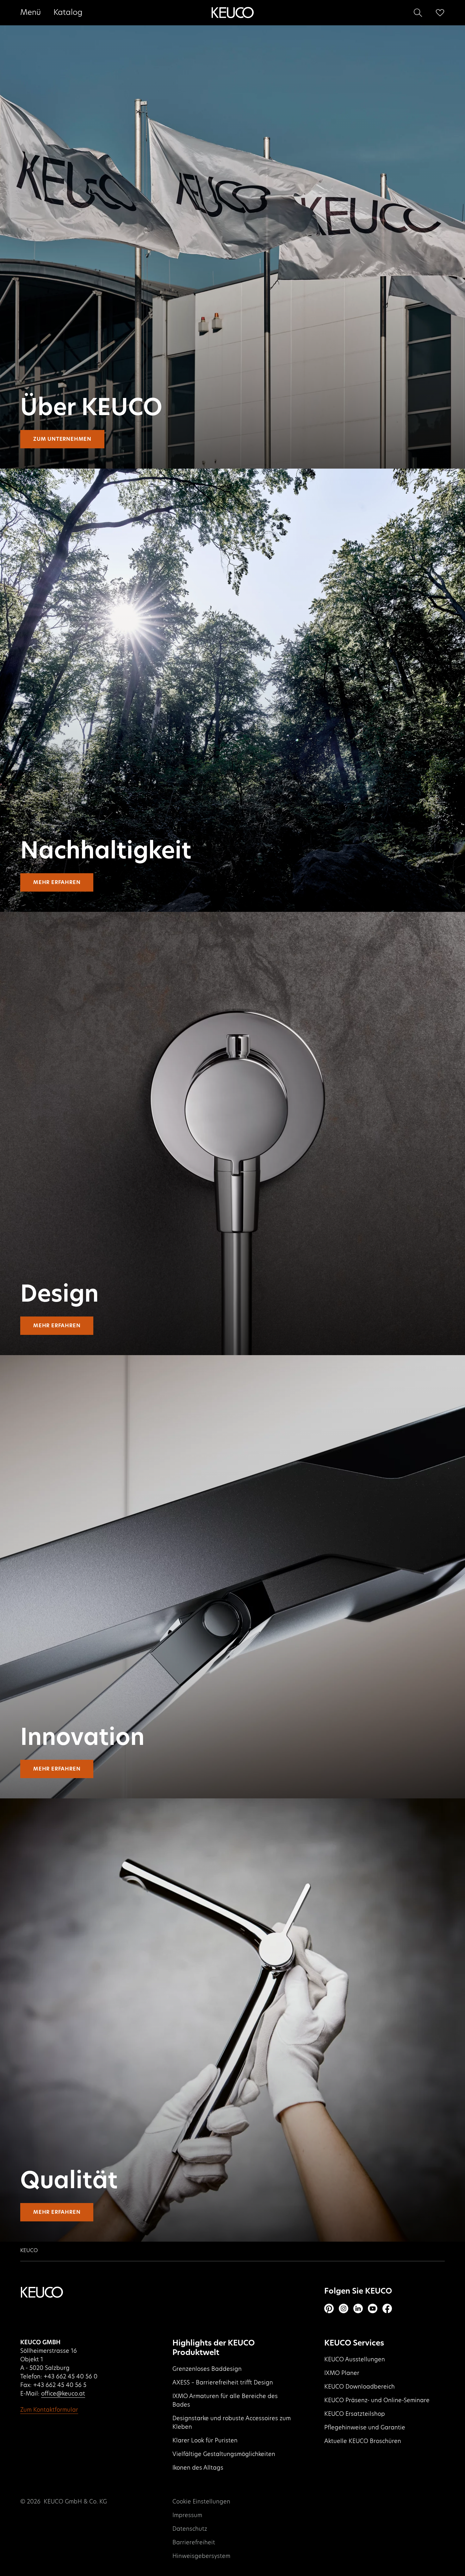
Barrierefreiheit (194, 2543)
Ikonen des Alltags (198, 2468)
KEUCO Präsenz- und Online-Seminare (377, 2401)
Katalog (68, 13)
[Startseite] (232, 13)
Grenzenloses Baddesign (207, 2369)
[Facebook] (387, 2308)
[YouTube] (373, 2308)
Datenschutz (190, 2529)
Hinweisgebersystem (201, 2556)
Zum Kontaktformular (49, 2410)
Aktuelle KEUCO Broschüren (363, 2441)
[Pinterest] (329, 2308)
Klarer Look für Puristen (205, 2441)
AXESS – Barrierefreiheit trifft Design (223, 2383)
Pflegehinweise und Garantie (365, 2428)
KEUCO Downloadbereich (360, 2387)
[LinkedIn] (358, 2308)
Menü (31, 13)
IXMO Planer (342, 2373)
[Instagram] (344, 2308)
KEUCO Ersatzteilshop (355, 2414)
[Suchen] (418, 13)
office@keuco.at (63, 2394)
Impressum (187, 2516)
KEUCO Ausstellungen (355, 2360)
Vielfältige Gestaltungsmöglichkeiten (224, 2454)
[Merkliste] (440, 13)
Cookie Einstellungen (201, 2502)
